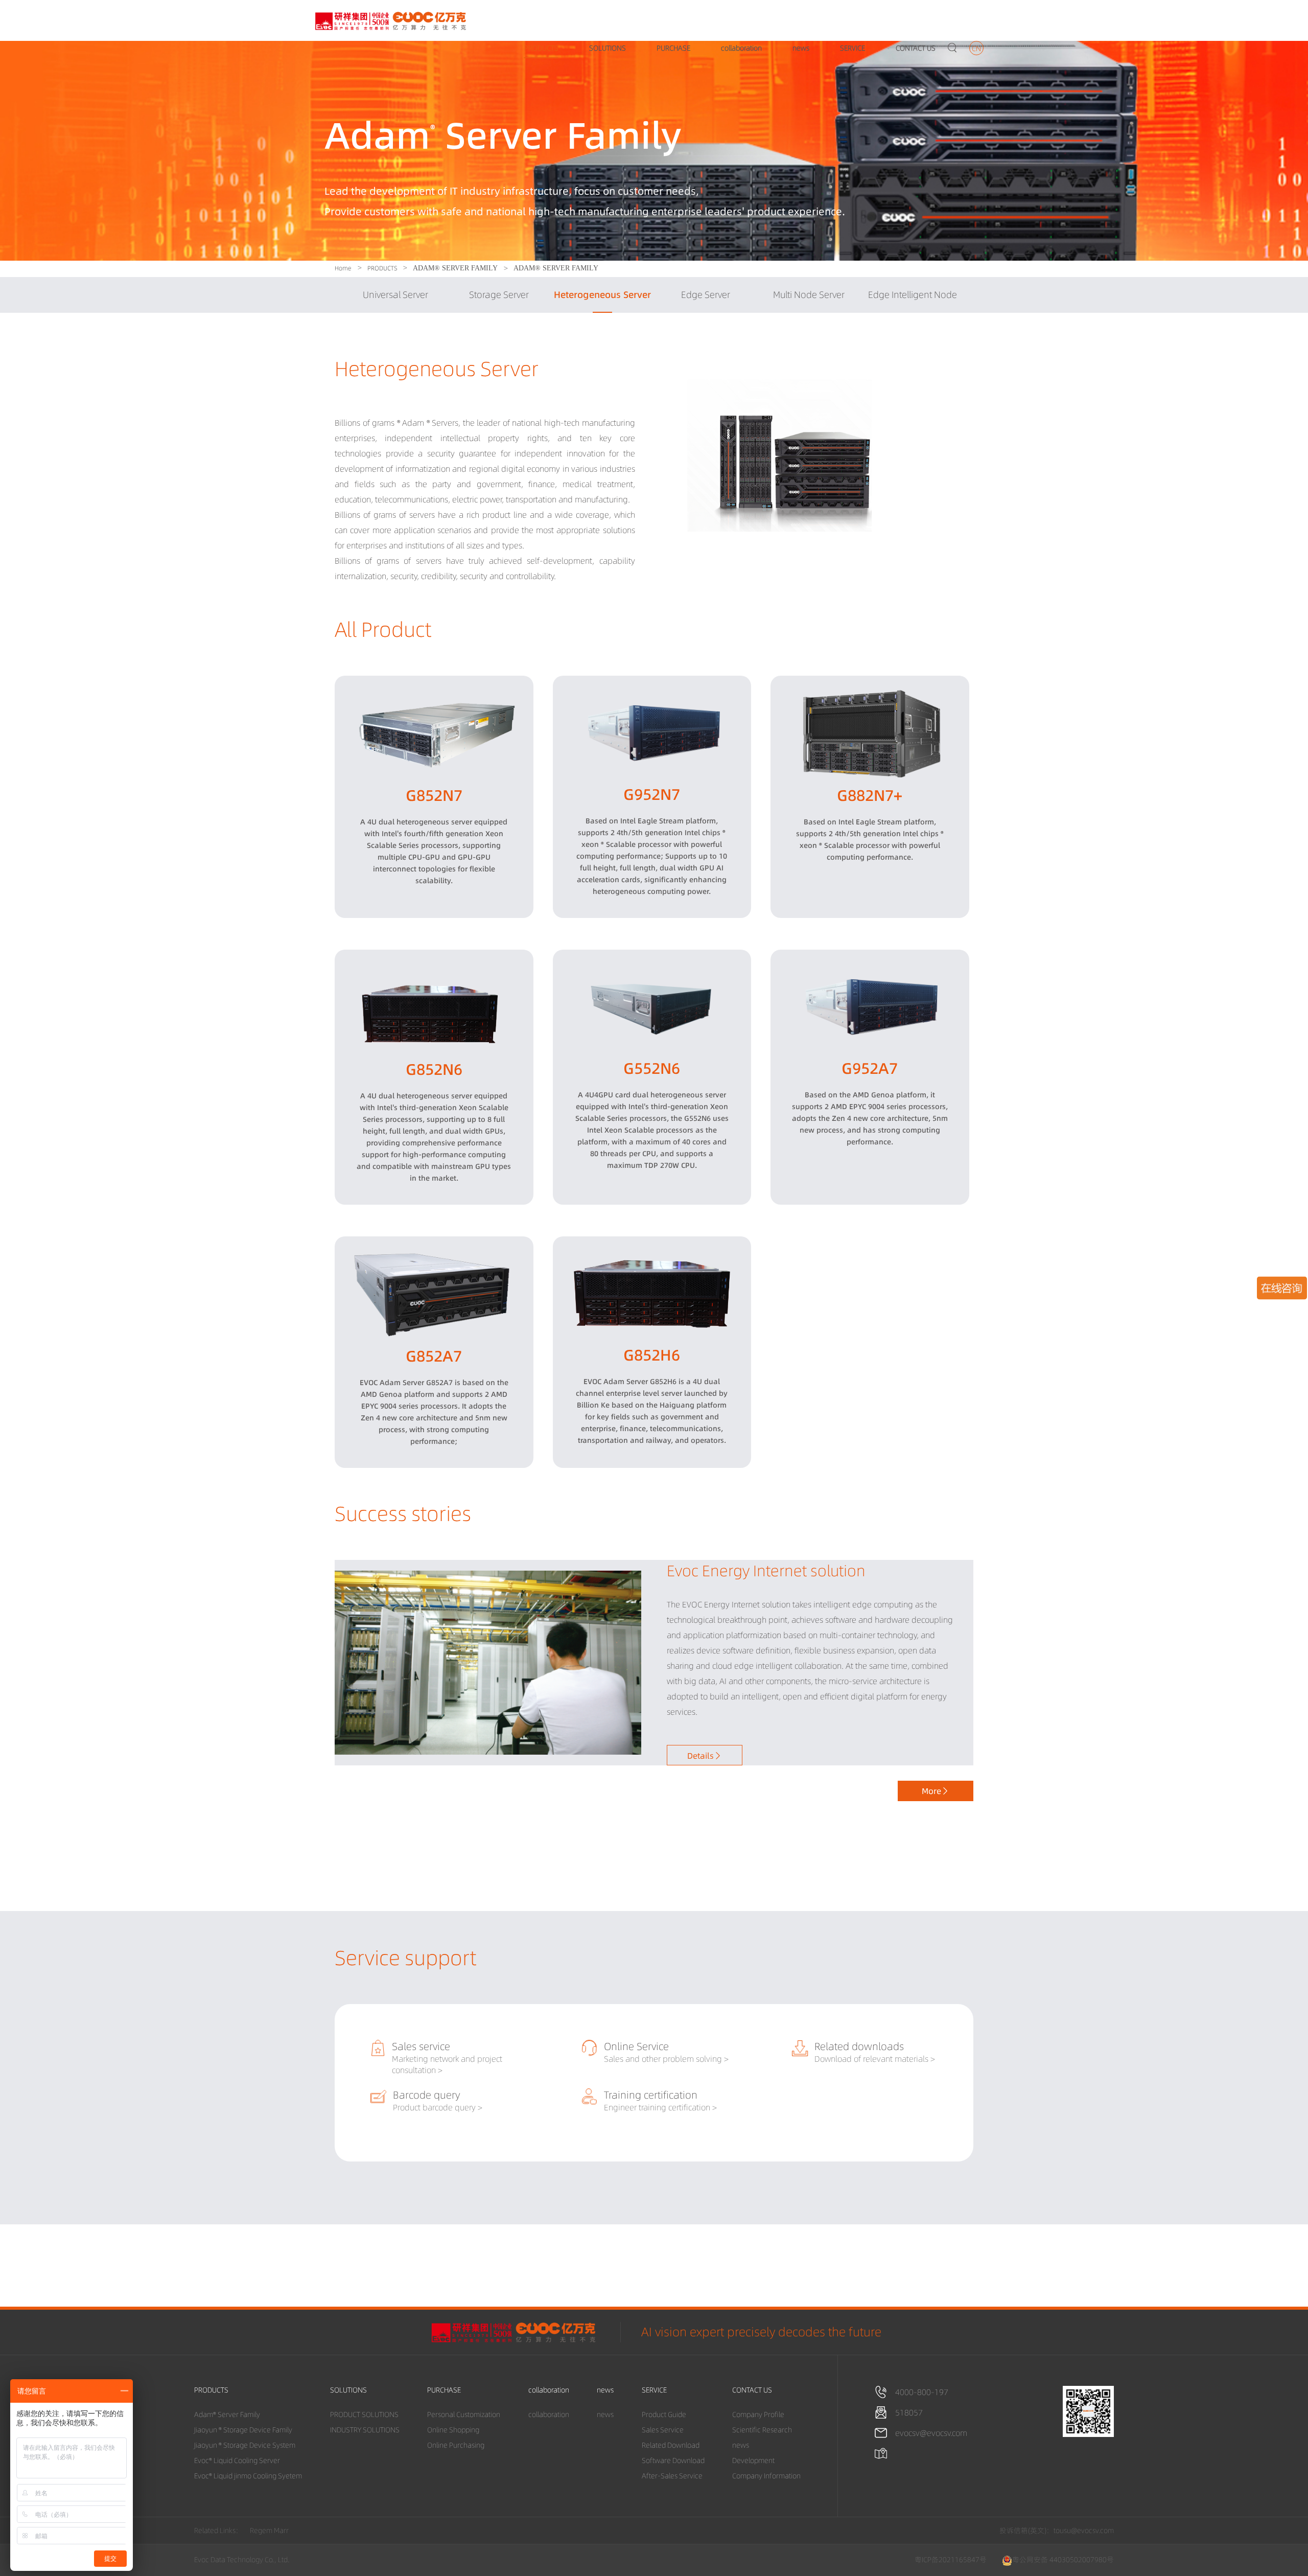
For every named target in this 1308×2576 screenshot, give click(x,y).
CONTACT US (916, 48)
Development (753, 2460)
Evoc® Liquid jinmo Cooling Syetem (248, 2476)
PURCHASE (673, 48)
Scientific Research (762, 2430)
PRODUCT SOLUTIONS (364, 2414)
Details (705, 1756)
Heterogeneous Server (602, 295)
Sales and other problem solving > (666, 2059)
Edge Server (706, 295)
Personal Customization (464, 2414)
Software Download (673, 2460)
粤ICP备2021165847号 (951, 2560)
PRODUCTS (541, 48)
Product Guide (664, 2414)
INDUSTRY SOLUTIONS (365, 2430)
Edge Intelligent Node (913, 295)
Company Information (766, 2476)
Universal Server (395, 295)
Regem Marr (269, 2531)
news (801, 48)
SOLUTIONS (608, 48)
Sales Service (663, 2430)
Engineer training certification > (660, 2107)
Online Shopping (453, 2430)
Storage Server (499, 295)
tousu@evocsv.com (1084, 2531)
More (936, 1791)
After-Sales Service (672, 2476)
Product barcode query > (438, 2107)
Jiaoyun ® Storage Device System (245, 2445)
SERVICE (852, 48)
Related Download (671, 2445)
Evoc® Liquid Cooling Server (237, 2460)
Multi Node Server (809, 295)
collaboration (741, 48)
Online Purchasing (456, 2445)
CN (976, 49)
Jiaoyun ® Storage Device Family (243, 2430)
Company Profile (758, 2414)
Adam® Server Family (227, 2414)
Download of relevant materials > (875, 2059)
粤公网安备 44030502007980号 (1063, 2560)
